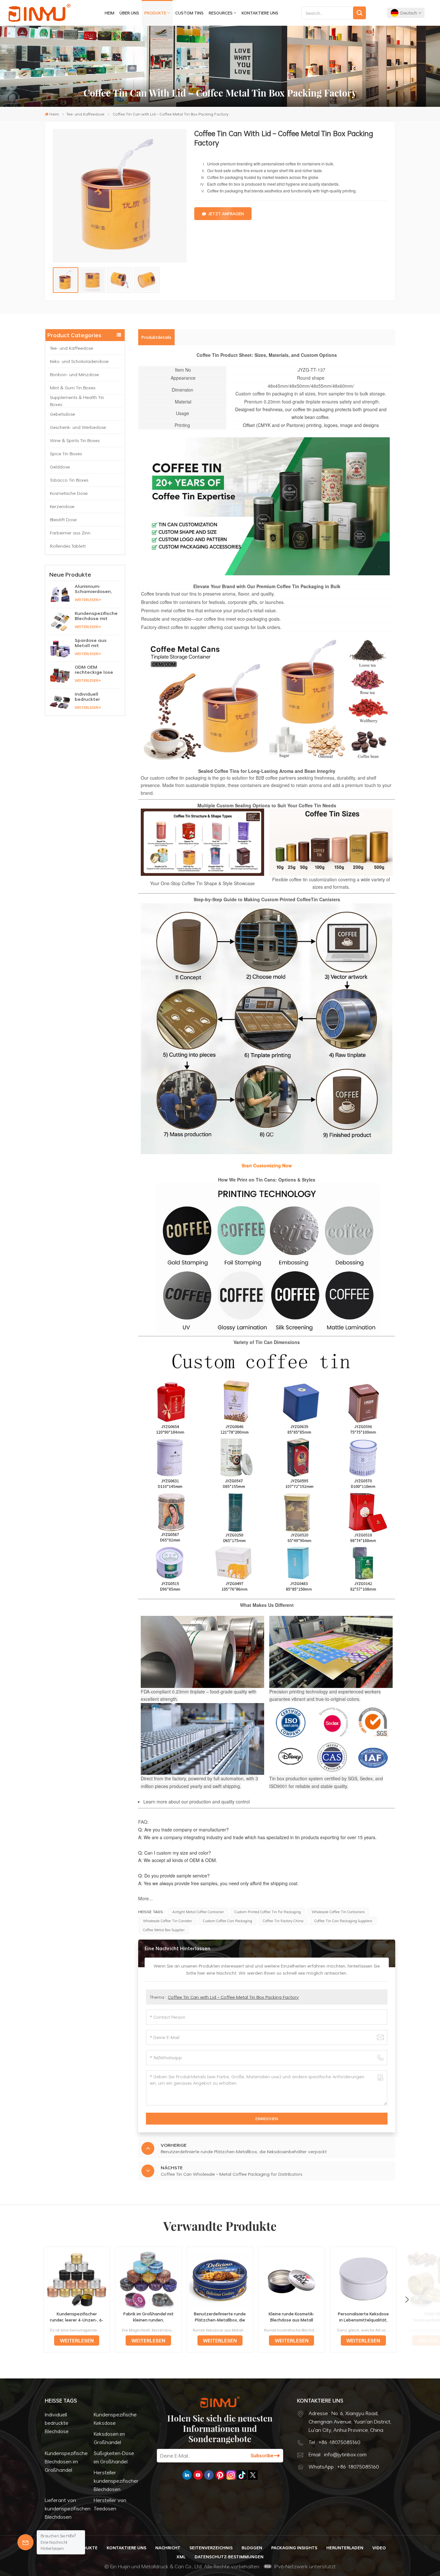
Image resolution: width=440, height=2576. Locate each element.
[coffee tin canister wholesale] (331, 874)
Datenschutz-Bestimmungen (229, 2557)
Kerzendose (62, 506)
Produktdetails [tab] (156, 337)
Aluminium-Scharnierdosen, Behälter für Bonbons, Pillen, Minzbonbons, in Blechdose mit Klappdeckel (93, 589)
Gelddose (60, 467)
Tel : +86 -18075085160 (335, 2442)
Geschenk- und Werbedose (78, 427)
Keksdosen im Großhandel (109, 2438)
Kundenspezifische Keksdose (115, 2419)
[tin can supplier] (267, 573)
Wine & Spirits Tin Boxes (75, 440)
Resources (221, 13)
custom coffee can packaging (228, 1921)
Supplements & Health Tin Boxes (77, 401)
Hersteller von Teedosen (110, 2504)
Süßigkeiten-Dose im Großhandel (114, 2457)
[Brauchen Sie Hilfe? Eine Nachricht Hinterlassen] (25, 2542)
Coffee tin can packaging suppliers (343, 1921)
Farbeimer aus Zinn (70, 533)
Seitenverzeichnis (211, 2548)
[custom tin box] (267, 1152)
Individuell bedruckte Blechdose (57, 2423)
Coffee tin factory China (283, 1921)
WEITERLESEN (87, 600)
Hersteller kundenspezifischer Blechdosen (116, 2481)
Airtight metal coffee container (198, 1912)
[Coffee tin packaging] (202, 874)
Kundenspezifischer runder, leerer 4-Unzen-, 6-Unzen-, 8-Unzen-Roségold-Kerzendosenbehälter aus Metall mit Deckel (77, 2317)
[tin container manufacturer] (267, 1258)
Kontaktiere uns (260, 13)
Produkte (155, 13)
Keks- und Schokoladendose (79, 361)
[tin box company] (330, 700)
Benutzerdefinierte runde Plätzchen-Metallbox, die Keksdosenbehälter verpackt (220, 2317)
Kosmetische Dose (69, 493)
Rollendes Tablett (68, 546)
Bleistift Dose (63, 519)
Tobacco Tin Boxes (69, 480)
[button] (407, 2300)
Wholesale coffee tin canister (167, 1921)
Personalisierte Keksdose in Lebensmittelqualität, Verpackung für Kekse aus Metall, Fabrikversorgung (363, 2317)
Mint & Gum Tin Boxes (73, 388)
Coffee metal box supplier (164, 1930)
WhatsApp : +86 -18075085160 (344, 2467)
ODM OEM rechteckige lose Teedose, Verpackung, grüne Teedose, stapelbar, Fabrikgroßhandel (97, 670)
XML (181, 2557)
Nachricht (168, 2548)
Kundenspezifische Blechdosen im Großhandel (66, 2461)
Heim (110, 13)
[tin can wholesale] (267, 1471)
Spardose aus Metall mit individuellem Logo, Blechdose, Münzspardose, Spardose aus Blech (98, 643)
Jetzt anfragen (226, 214)
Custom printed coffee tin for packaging (268, 1912)
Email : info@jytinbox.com (338, 2454)
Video (379, 2548)
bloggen (252, 2548)
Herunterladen (345, 2548)
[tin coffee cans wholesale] (204, 700)
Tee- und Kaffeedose (85, 114)
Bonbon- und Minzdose (74, 374)
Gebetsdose (62, 414)
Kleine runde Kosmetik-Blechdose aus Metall (292, 2317)
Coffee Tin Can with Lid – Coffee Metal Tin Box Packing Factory (233, 1997)
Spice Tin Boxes (66, 454)
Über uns (129, 13)
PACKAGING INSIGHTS (294, 2548)
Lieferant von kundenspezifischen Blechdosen (68, 2508)
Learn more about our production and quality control (196, 1802)
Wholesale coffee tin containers (338, 1912)
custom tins (189, 13)
